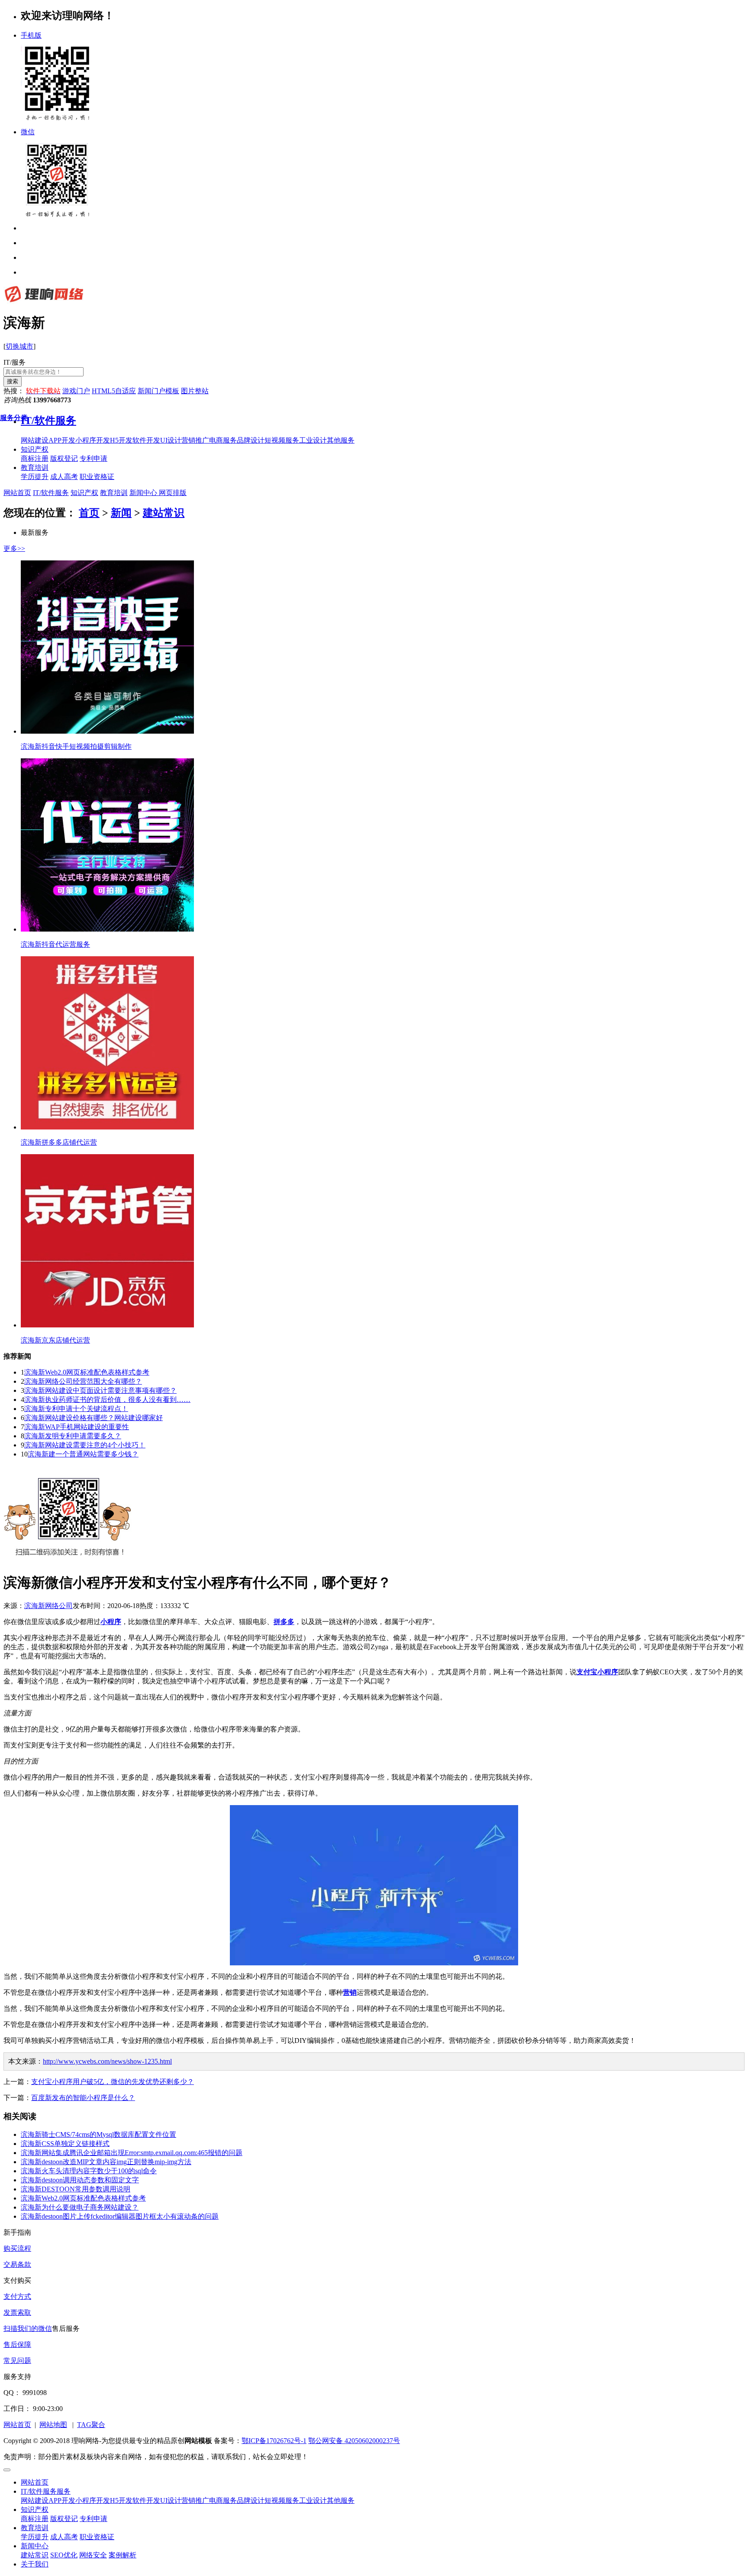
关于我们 (35, 2564)
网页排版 (172, 493)
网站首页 (17, 493)
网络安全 (93, 2555)
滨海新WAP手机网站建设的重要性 (77, 1427)
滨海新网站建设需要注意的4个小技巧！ (85, 1445)
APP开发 (62, 2500)
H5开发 (121, 2500)
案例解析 (123, 2555)
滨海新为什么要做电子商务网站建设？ (80, 2207)
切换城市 (19, 346)
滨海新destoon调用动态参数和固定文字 (80, 2180)
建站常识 (164, 513)
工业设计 (313, 2500)
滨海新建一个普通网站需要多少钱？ (83, 1454)
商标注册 (35, 2519)
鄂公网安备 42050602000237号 (354, 2441)
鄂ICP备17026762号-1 (274, 2441)
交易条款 (17, 2264)
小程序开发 (93, 2500)
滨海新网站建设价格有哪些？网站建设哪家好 (93, 1418)
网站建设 (35, 2500)
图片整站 (195, 391)
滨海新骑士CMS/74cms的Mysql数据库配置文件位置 (98, 2134)
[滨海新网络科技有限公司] (44, 302)
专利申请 (93, 2519)
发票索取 (17, 2312)
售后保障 (17, 2345)
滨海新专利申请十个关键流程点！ (76, 1409)
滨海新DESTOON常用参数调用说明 (76, 2189)
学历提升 (35, 2537)
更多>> (14, 549)
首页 (89, 513)
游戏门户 (76, 391)
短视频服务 (282, 2500)
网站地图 (53, 2425)
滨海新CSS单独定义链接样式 (65, 2144)
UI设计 (171, 2500)
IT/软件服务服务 (46, 2491)
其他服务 (341, 2500)
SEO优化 (64, 2555)
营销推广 (195, 2500)
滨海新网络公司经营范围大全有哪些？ (83, 1381)
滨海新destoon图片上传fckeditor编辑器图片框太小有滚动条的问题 (120, 2216)
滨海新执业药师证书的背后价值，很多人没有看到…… (107, 1400)
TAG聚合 (91, 2425)
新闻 (121, 513)
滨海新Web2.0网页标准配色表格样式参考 (87, 1372)
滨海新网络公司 (48, 1606)
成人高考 (64, 2537)
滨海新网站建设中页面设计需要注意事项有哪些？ (100, 1390)
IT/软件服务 (51, 493)
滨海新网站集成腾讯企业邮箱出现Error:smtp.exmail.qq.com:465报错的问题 (132, 2153)
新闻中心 (143, 493)
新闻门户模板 (158, 391)
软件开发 (146, 2500)
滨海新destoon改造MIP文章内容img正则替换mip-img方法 (106, 2162)
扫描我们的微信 (28, 2328)
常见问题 (17, 2361)
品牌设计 (251, 2500)
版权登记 (64, 2519)
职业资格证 (97, 2537)
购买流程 (17, 2248)
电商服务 (223, 2500)
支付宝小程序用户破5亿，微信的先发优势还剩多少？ (113, 2082)
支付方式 (17, 2296)
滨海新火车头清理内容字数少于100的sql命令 (89, 2171)
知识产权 (35, 449)
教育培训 (35, 468)
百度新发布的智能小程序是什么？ (83, 2098)
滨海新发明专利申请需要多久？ (73, 1436)
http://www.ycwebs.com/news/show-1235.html (107, 2061)
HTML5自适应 (114, 391)
